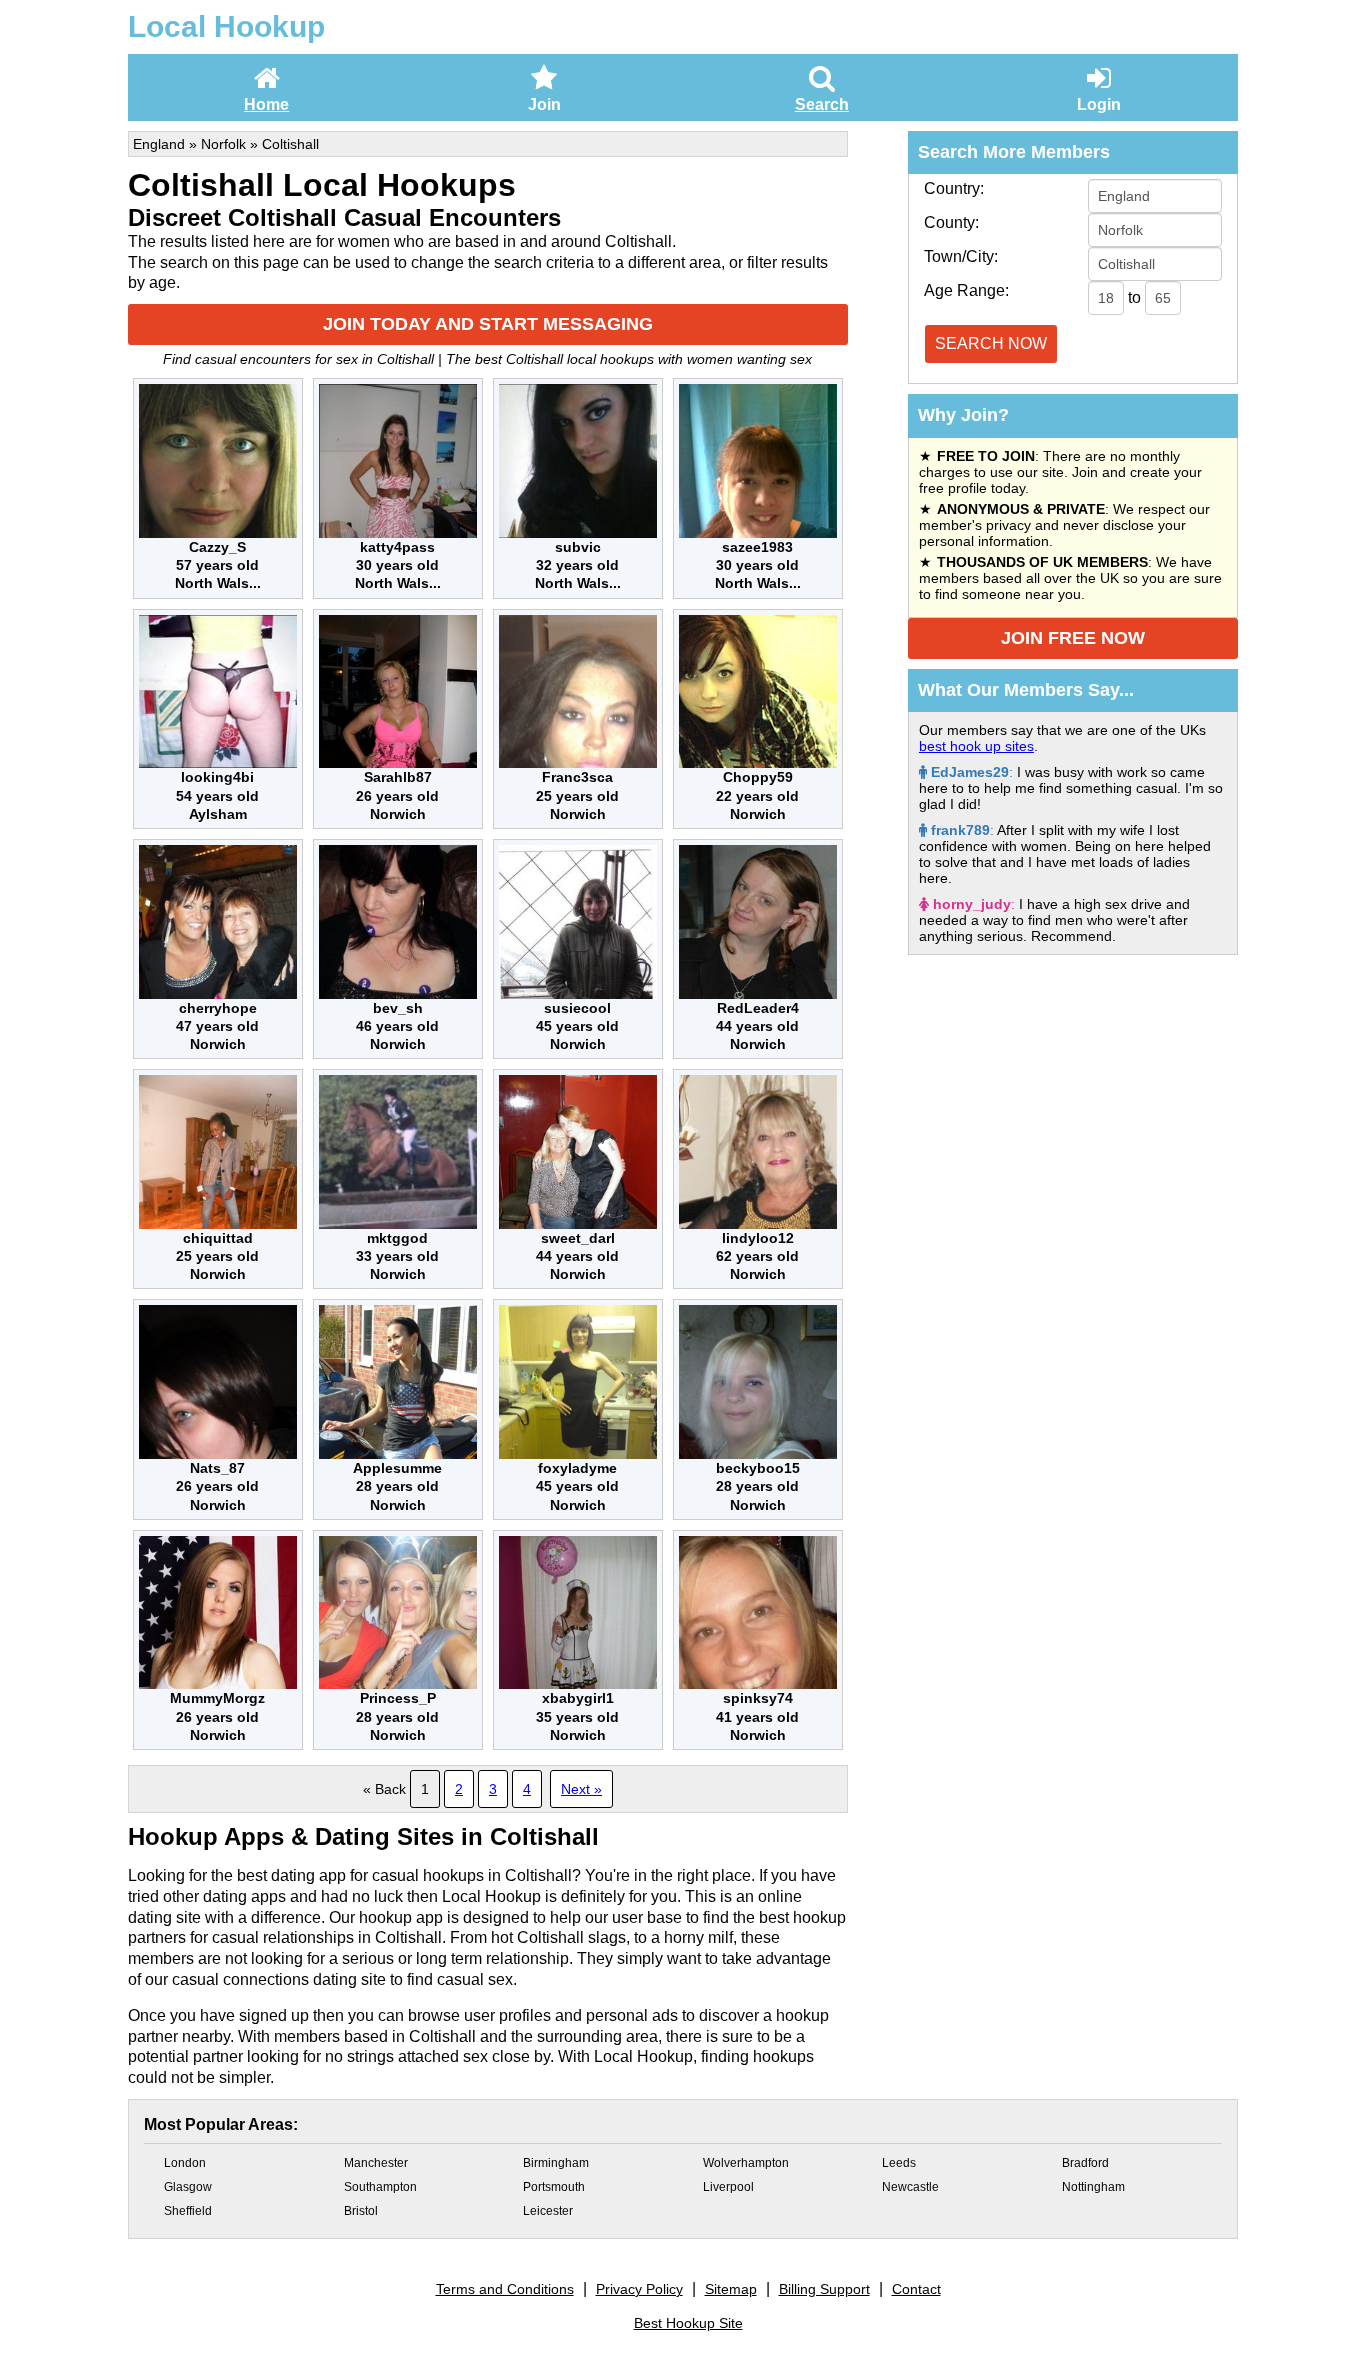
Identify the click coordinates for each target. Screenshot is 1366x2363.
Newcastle (910, 2187)
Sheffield (188, 2211)
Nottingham (1093, 2187)
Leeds (899, 2163)
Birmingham (556, 2163)
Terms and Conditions (505, 2289)
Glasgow (188, 2187)
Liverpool (728, 2187)
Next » (581, 1789)
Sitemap (731, 2289)
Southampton (380, 2187)
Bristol (361, 2211)
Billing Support (824, 2289)
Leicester (548, 2211)
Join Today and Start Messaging (488, 324)
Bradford (1085, 2163)
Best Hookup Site (688, 2323)
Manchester (376, 2163)
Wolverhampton (746, 2163)
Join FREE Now (1073, 638)
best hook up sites (976, 746)
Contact (916, 2289)
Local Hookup (226, 26)
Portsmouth (554, 2187)
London (185, 2163)
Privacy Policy (639, 2289)
